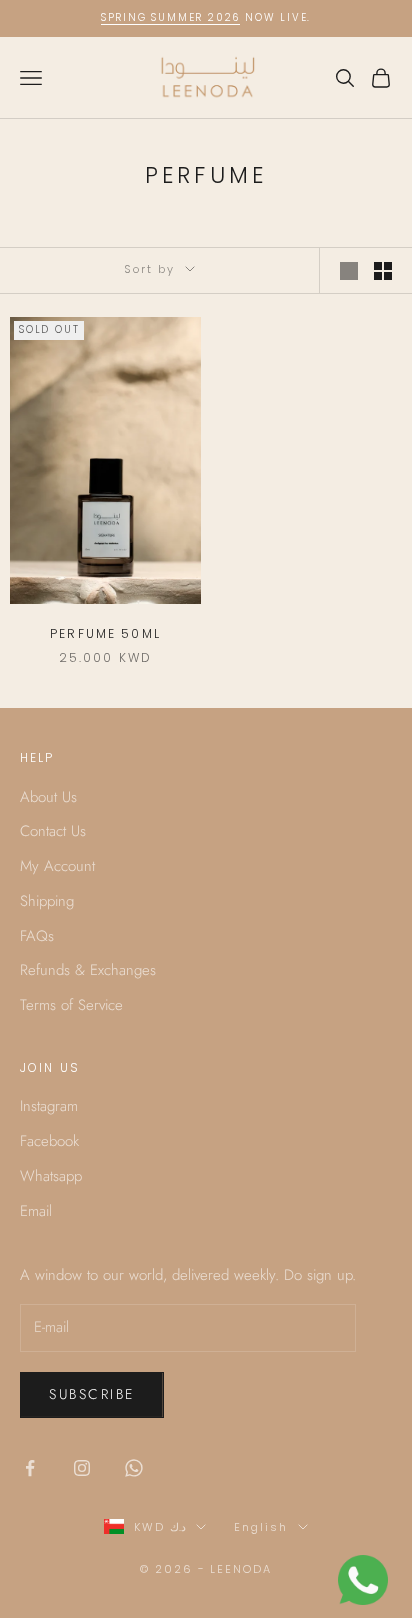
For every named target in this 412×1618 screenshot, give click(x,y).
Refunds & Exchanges (88, 970)
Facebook (49, 1141)
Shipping (47, 901)
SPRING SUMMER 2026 (170, 17)
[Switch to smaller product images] (383, 271)
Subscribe (92, 1394)
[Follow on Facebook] (30, 1468)
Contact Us (53, 831)
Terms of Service (71, 1005)
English (261, 1527)
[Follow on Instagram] (82, 1468)
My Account (57, 866)
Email (36, 1211)
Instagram (49, 1106)
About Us (48, 797)
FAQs (37, 936)
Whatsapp (51, 1176)
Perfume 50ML (105, 633)
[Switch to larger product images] (349, 271)
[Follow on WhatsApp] (134, 1468)
